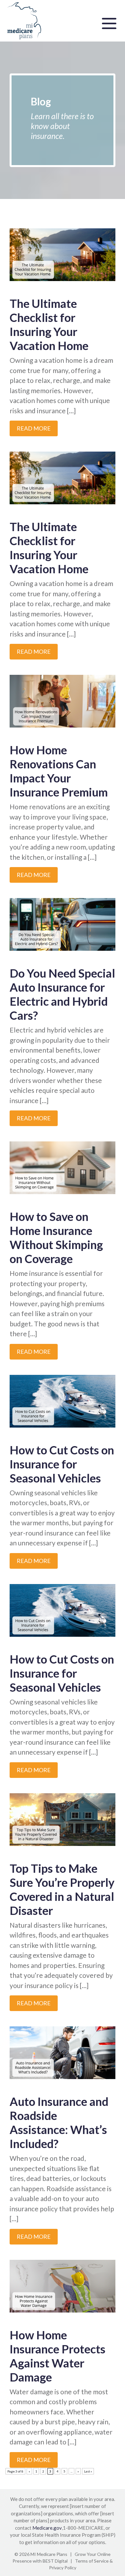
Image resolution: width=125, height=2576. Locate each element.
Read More (34, 428)
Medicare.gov (47, 2528)
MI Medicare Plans (49, 2554)
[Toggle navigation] (109, 23)
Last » (88, 2471)
